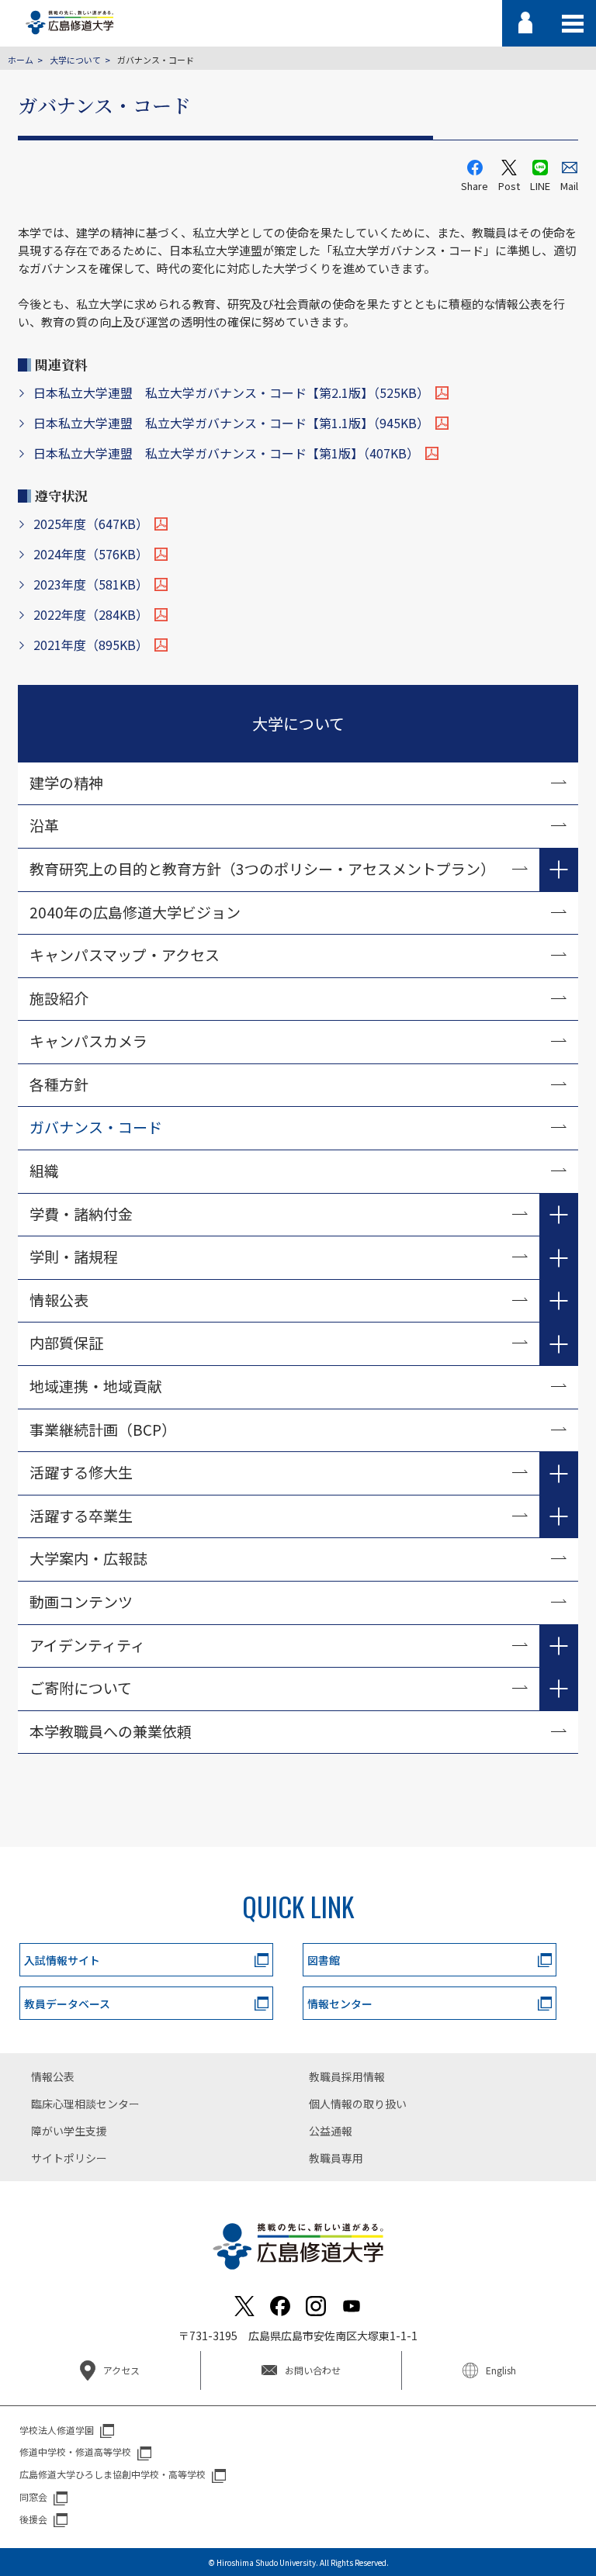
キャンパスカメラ (88, 1041)
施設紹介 (59, 998)
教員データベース (67, 2004)
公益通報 (331, 2131)
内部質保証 (66, 1342)
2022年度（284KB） (91, 614)
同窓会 (33, 2496)
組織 (44, 1170)
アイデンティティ (87, 1645)
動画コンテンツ (88, 1601)
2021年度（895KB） (91, 645)
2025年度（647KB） (91, 524)
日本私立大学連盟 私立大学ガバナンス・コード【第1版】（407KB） (226, 453)
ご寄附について (81, 1687)
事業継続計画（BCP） (103, 1429)
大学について (75, 60)
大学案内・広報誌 (88, 1558)
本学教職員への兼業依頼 (111, 1731)
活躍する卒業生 (81, 1515)
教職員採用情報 (347, 2076)
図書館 (324, 1960)
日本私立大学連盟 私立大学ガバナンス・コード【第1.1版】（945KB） (231, 423)
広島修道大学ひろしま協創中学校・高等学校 (113, 2474)
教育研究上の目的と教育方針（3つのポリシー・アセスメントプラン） (262, 868)
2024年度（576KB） (91, 554)
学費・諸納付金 (81, 1214)
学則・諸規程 (74, 1256)
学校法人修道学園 (57, 2430)
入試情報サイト (62, 1960)
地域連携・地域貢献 (96, 1386)
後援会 (33, 2519)
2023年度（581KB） (91, 584)
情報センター (340, 2004)
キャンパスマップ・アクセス (125, 954)
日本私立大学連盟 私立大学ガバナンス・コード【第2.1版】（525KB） (231, 392)
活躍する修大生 (81, 1472)
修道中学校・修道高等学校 (75, 2452)
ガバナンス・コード (96, 1127)
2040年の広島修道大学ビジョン (135, 912)
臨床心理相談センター (85, 2104)
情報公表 (59, 1300)
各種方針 (59, 1084)
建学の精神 (66, 782)
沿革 (44, 825)
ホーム (21, 60)
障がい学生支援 (69, 2131)
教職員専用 (336, 2158)
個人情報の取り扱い (358, 2104)
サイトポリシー (69, 2158)
